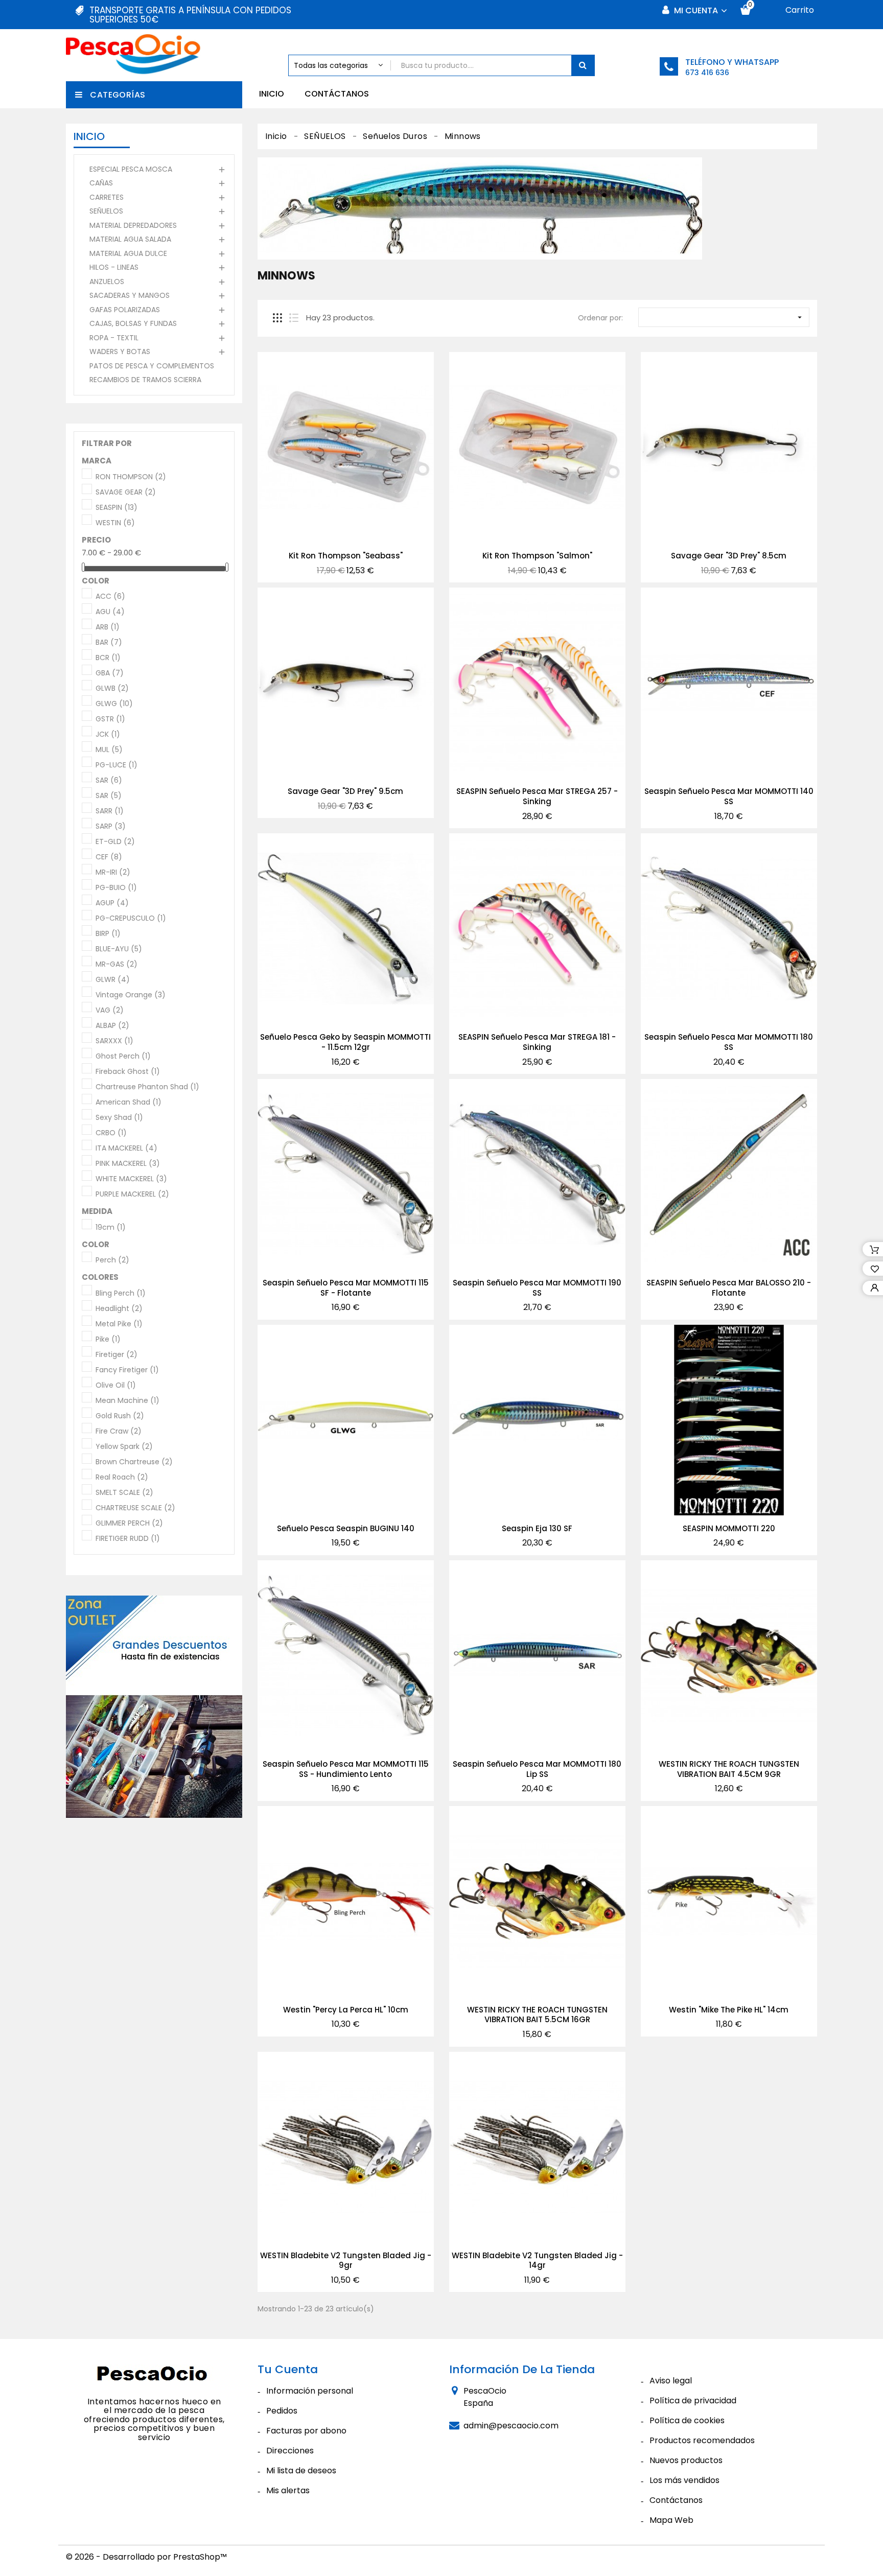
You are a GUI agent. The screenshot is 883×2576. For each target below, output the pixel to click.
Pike (108, 1340)
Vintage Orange (131, 995)
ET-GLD (115, 842)
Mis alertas (288, 2490)
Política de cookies (687, 2420)
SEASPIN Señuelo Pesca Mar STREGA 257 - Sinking (537, 796)
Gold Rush (120, 1416)
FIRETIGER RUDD (128, 1539)
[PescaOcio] (154, 2375)
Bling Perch (121, 1294)
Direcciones (290, 2451)
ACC (110, 597)
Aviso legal (671, 2381)
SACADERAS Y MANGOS (130, 295)
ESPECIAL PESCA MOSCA (131, 169)
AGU (110, 612)
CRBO (111, 1133)
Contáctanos (337, 94)
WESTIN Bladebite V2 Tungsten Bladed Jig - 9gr (346, 2261)
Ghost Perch (123, 1057)
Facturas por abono (306, 2431)
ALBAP (112, 1026)
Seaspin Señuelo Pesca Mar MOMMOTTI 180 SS (729, 1042)
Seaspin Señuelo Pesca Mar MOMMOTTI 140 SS (729, 796)
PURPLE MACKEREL (132, 1195)
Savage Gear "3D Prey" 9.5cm (345, 791)
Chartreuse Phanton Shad (147, 1087)
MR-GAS (117, 965)
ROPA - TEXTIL (114, 338)
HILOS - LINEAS (114, 267)
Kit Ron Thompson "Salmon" (537, 556)
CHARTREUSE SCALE (135, 1508)
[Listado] (294, 318)
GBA (110, 673)
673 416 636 (707, 73)
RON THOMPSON (131, 477)
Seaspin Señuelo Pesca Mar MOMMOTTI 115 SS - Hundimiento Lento (346, 1769)
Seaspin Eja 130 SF (537, 1528)
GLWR (113, 980)
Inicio (272, 94)
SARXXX (114, 1041)
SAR (109, 781)
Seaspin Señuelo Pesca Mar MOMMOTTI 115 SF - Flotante (346, 1288)
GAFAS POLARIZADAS (125, 310)
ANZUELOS (107, 282)
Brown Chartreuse (134, 1462)
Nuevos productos (686, 2460)
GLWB (112, 689)
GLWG (114, 704)
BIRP (108, 934)
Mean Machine (127, 1401)
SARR (110, 811)
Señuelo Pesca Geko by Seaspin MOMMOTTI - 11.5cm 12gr (345, 1042)
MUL (109, 750)
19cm (111, 1228)
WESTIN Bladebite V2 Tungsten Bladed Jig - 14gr (537, 2261)
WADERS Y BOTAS (120, 352)
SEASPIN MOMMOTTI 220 (729, 1528)
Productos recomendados (702, 2440)
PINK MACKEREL (128, 1164)
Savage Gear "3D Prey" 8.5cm (729, 556)
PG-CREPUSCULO (131, 919)
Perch (112, 1260)
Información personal (310, 2391)
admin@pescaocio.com (511, 2426)
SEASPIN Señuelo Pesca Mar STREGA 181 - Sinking (537, 1042)
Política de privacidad (693, 2401)
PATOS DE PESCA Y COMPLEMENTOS (152, 366)
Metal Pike (119, 1324)
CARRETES (107, 197)
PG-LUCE (117, 765)
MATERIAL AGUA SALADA (130, 239)
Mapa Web (671, 2520)
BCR (108, 658)
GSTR (110, 719)
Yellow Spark (124, 1447)
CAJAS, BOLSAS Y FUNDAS (133, 323)
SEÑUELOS (106, 211)
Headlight (119, 1309)
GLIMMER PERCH (129, 1524)
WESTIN (115, 523)
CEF (109, 857)
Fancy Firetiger (127, 1370)
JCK (108, 735)
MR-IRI (113, 873)
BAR (109, 643)
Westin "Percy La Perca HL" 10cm (346, 2010)
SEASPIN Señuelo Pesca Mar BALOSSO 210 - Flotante (729, 1288)
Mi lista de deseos (301, 2470)
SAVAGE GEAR (126, 493)
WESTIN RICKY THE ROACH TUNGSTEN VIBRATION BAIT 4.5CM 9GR (729, 1769)
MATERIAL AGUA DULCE (128, 253)
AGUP (112, 903)
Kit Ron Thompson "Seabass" (346, 556)
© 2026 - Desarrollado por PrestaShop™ (146, 2557)
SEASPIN (117, 508)
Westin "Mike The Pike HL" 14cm (729, 2010)
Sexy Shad (119, 1118)
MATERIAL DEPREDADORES (133, 225)
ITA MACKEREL (126, 1149)
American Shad (129, 1103)
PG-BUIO (116, 888)
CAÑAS (101, 183)
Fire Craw (119, 1432)
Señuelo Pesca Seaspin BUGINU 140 (346, 1528)
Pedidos (282, 2411)
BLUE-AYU (119, 949)
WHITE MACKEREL (131, 1179)
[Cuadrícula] (277, 318)
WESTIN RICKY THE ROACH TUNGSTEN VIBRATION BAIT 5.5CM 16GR (537, 2015)
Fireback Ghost (128, 1072)
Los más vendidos (684, 2480)
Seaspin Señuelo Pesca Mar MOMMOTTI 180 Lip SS (537, 1769)
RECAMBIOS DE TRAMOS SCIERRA (145, 380)
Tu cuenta (288, 2369)
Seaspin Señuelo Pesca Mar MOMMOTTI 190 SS (537, 1288)
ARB (108, 627)
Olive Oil (116, 1386)
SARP (111, 827)
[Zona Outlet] (154, 1707)
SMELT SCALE (124, 1493)
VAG (110, 1011)
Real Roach (122, 1478)
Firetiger (117, 1355)
